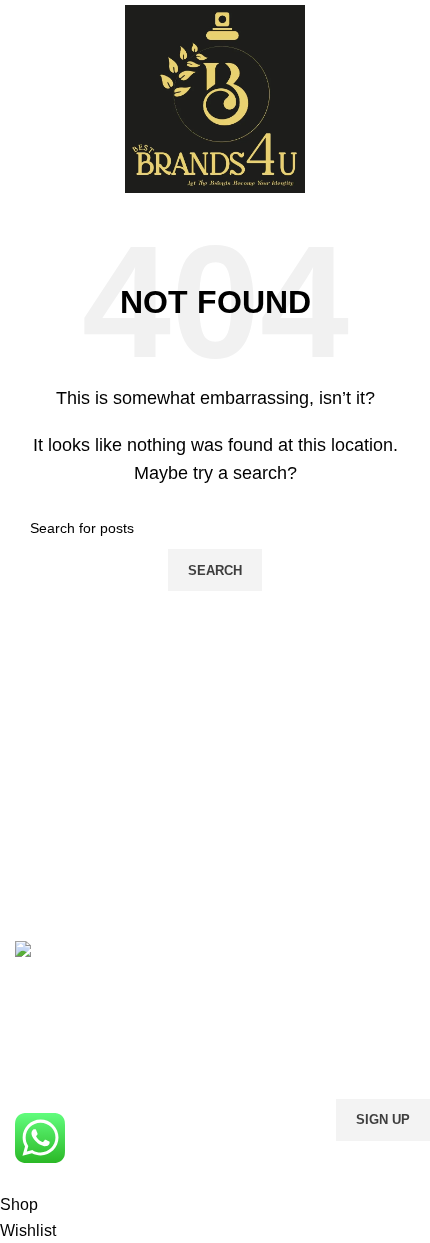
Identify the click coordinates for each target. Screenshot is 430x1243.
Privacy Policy (343, 1153)
